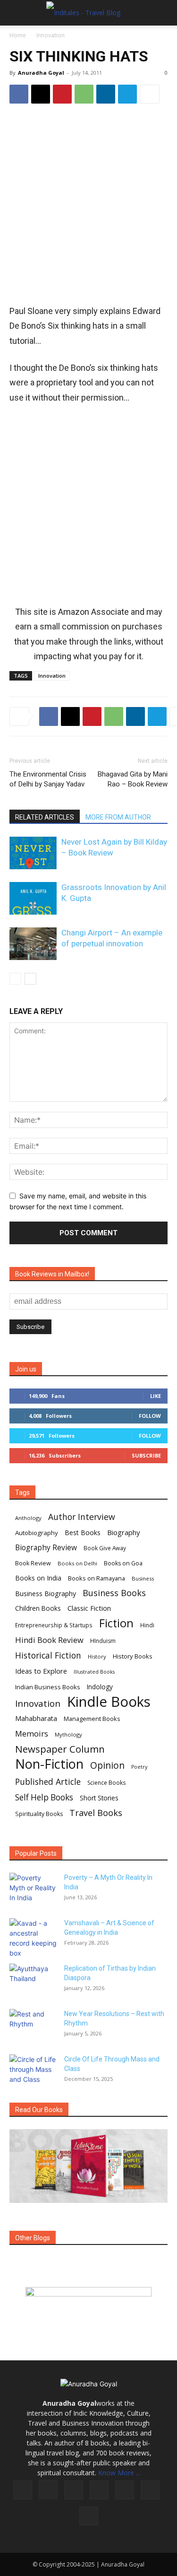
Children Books (38, 1608)
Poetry (139, 1767)
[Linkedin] (106, 94)
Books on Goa (123, 1563)
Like (156, 1396)
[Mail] (99, 2490)
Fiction (116, 1623)
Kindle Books (109, 1702)
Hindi (147, 1625)
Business (143, 1578)
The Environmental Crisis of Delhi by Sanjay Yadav (48, 779)
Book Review (33, 1563)
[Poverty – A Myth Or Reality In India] (33, 1889)
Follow (150, 1416)
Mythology (68, 1734)
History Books (133, 1656)
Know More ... (119, 2473)
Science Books (106, 1783)
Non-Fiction (49, 1764)
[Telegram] (127, 94)
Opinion (107, 1765)
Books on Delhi (77, 1563)
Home (18, 35)
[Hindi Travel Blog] (88, 2304)
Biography (123, 1532)
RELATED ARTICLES (45, 817)
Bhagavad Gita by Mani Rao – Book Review (133, 779)
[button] (16, 13)
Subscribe (146, 1455)
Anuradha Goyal (41, 73)
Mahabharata (36, 1718)
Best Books (83, 1533)
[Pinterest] (62, 94)
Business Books (114, 1593)
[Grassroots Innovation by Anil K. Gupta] (33, 898)
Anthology (28, 1518)
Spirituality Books (39, 1814)
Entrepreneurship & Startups (54, 1625)
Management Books (92, 1719)
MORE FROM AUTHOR (118, 817)
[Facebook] (19, 94)
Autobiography (37, 1533)
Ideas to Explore (41, 1671)
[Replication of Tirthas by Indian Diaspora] (33, 1980)
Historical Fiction (48, 1655)
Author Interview (82, 1517)
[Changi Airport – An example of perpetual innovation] (33, 944)
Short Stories (99, 1798)
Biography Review (46, 1548)
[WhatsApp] (84, 94)
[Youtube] (89, 2516)
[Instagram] (48, 2489)
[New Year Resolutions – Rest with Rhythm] (33, 2026)
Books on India (38, 1578)
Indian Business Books (48, 1687)
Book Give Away (105, 1548)
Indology (100, 1687)
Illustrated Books (94, 1672)
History (97, 1656)
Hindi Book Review (49, 1640)
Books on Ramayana (97, 1578)
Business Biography (46, 1594)
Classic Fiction (89, 1608)
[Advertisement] (88, 205)
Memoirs (32, 1733)
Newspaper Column (60, 1749)
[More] (150, 94)
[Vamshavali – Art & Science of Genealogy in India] (33, 1938)
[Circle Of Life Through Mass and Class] (33, 2071)
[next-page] (30, 979)
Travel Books (96, 1813)
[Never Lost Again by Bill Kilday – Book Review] (33, 853)
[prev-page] (15, 979)
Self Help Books (44, 1797)
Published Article (48, 1782)
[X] (41, 94)
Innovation (51, 35)
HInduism (103, 1641)
